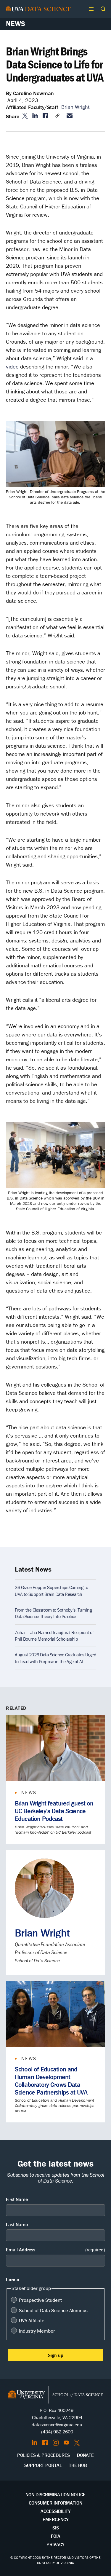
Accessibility (56, 2511)
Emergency (56, 2519)
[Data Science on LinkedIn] (34, 2443)
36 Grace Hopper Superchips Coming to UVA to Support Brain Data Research (51, 1591)
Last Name (17, 2224)
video (12, 366)
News (16, 24)
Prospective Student (40, 2300)
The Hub (78, 2465)
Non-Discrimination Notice (55, 2494)
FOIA (56, 2536)
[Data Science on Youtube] (66, 2443)
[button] (103, 9)
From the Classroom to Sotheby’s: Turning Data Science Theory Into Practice (53, 1613)
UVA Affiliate (32, 2320)
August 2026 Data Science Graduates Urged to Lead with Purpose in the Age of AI (55, 1658)
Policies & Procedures (44, 2455)
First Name (17, 2199)
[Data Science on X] (77, 2443)
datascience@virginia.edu (57, 2425)
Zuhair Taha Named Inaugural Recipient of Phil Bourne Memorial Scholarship (54, 1636)
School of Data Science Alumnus (53, 2310)
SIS (56, 2528)
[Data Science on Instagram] (56, 2443)
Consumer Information (55, 2503)
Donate (85, 2455)
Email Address (55, 2250)
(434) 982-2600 (57, 2432)
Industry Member (37, 2331)
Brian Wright (75, 107)
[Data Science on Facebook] (45, 2443)
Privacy (55, 2544)
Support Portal (43, 2465)
